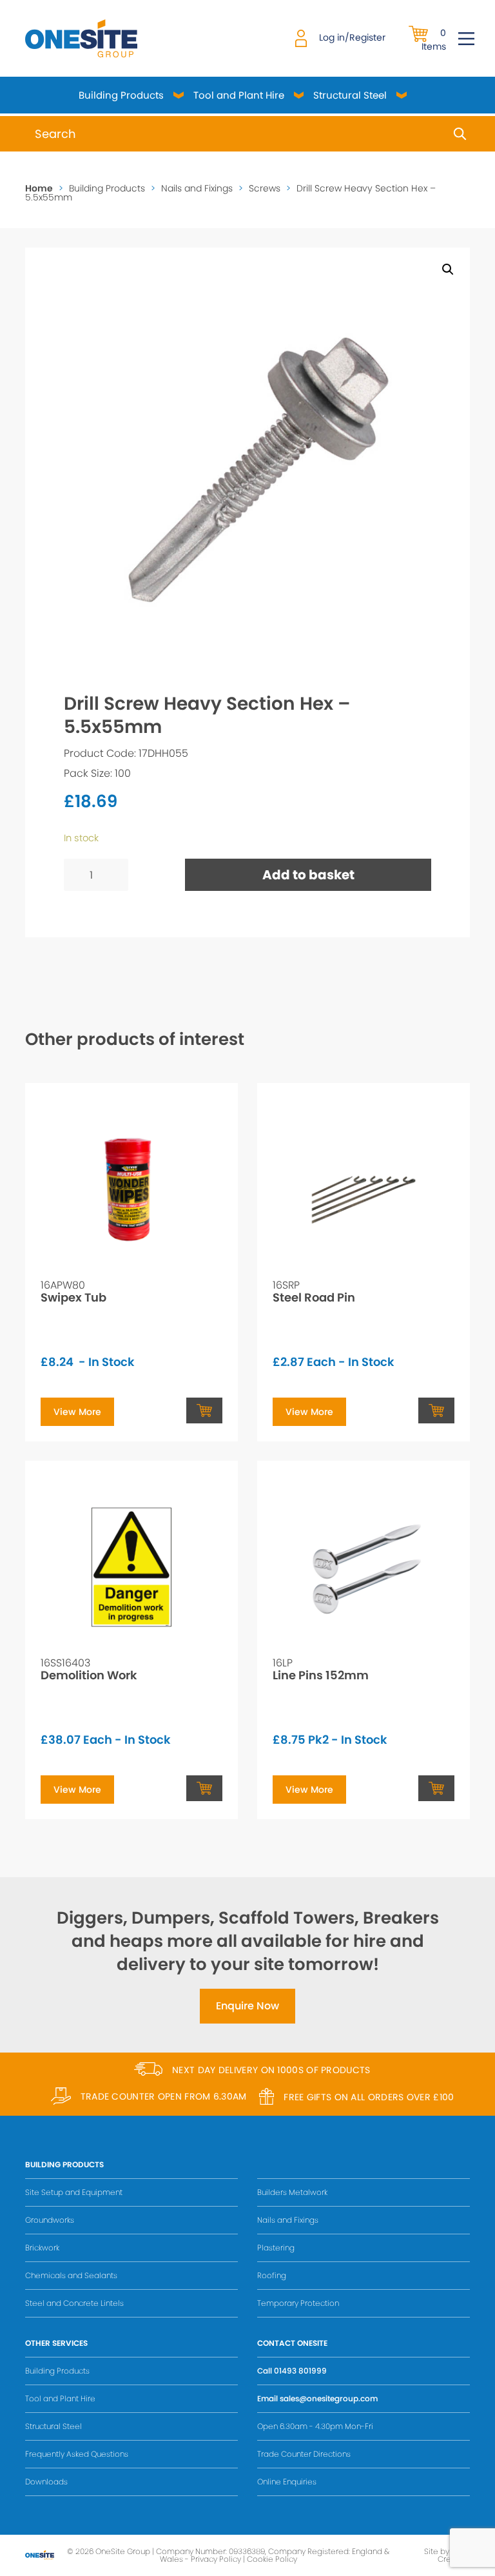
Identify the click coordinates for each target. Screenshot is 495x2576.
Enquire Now (247, 2006)
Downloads (46, 2482)
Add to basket (308, 875)
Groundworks (50, 2220)
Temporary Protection (298, 2303)
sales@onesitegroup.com (329, 2398)
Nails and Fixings (197, 188)
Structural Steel (350, 95)
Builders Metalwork (292, 2192)
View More (77, 1412)
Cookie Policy (272, 2559)
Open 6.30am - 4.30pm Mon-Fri (315, 2426)
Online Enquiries (287, 2482)
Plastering (276, 2248)
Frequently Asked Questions (77, 2454)
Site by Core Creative (447, 2555)
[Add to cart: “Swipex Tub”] (204, 1410)
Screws (265, 188)
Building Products (121, 95)
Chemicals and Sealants (71, 2275)
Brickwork (42, 2248)
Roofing (272, 2275)
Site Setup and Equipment (74, 2192)
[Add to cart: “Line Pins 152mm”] (436, 1788)
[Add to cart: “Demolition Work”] (204, 1788)
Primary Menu (466, 39)
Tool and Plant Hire (239, 95)
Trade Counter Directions (304, 2454)
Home (39, 188)
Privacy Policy (216, 2559)
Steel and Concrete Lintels (74, 2303)
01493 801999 (300, 2371)
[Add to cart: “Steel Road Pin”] (436, 1410)
